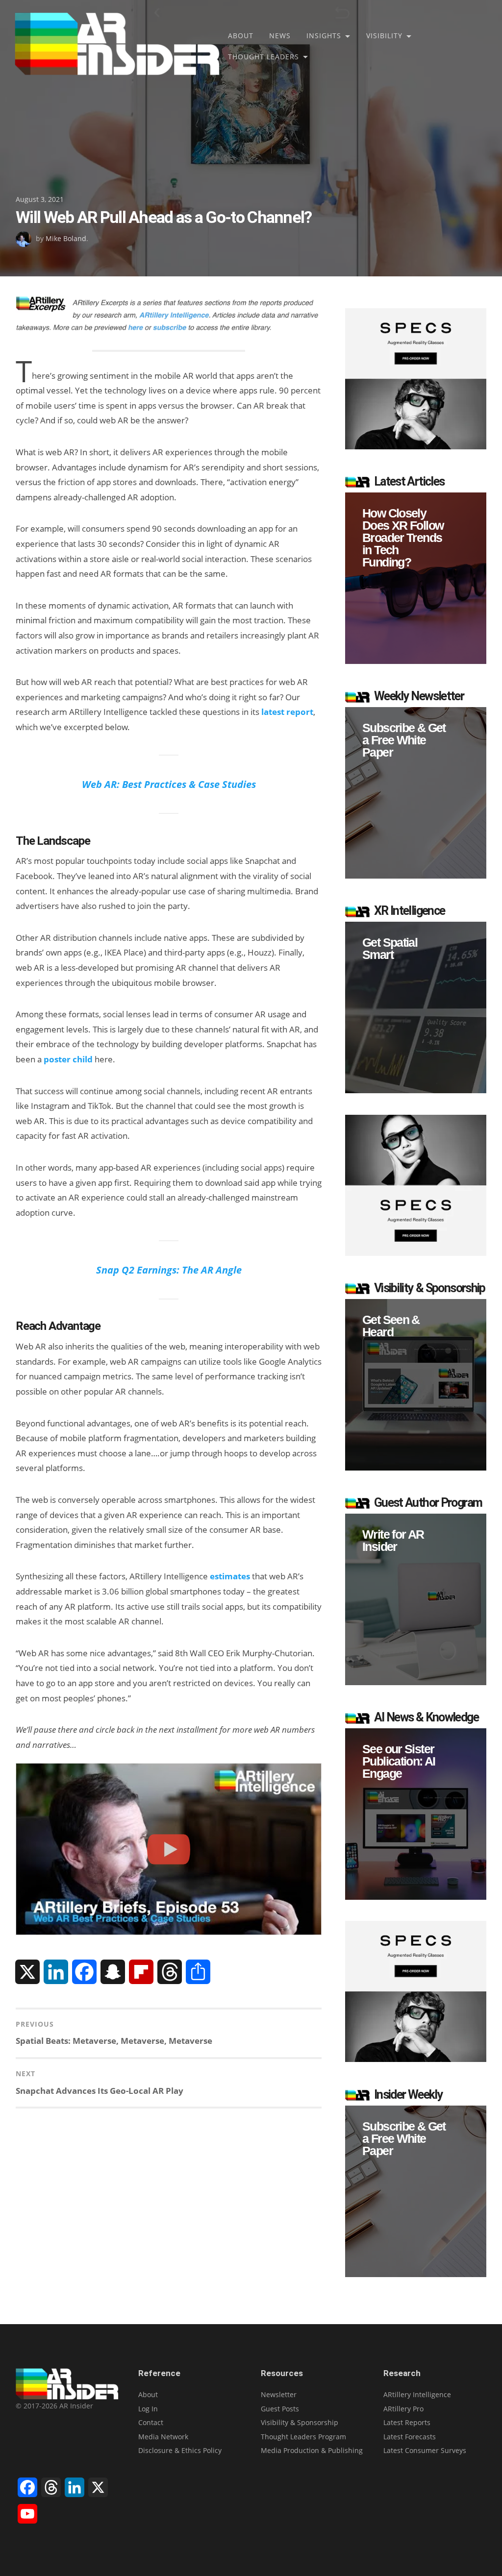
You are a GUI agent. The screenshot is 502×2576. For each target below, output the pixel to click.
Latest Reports (407, 2422)
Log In (148, 2409)
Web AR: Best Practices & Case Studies (169, 784)
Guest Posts (280, 2409)
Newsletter (279, 2394)
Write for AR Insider (393, 1541)
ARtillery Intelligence (417, 2394)
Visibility (384, 36)
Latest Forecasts (410, 2437)
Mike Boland (66, 238)
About (241, 36)
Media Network (163, 2437)
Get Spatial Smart (390, 949)
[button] (416, 578)
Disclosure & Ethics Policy (180, 2450)
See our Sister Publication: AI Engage (399, 1761)
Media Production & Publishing (312, 2450)
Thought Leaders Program (303, 2437)
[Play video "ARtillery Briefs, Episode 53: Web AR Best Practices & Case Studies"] (169, 1849)
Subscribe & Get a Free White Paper (404, 740)
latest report (287, 712)
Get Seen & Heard (391, 1326)
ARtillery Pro (403, 2409)
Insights (324, 36)
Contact (151, 2422)
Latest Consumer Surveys (425, 2450)
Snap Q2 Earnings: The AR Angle (169, 1270)
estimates (230, 1576)
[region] (416, 578)
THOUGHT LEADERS (264, 57)
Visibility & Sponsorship (300, 2422)
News (280, 36)
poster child (68, 1059)
